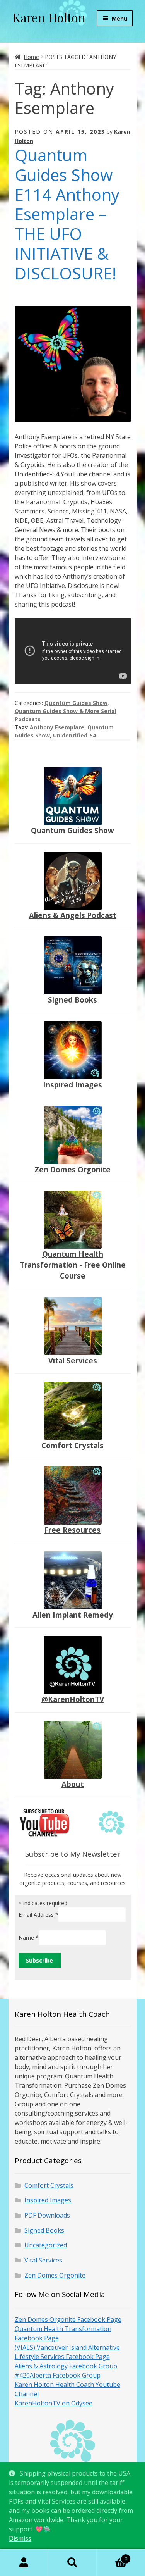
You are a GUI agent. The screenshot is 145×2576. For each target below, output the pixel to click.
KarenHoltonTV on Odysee (54, 2403)
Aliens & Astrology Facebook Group (66, 2366)
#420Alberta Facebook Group (58, 2375)
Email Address (38, 1914)
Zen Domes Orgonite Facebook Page (68, 2319)
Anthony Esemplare (57, 727)
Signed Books (72, 1000)
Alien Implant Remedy (73, 1615)
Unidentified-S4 (74, 735)
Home (31, 57)
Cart (112, 2556)
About (73, 1784)
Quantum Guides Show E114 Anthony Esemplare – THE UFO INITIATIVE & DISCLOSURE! (67, 214)
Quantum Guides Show (76, 703)
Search (72, 2563)
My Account (24, 2563)
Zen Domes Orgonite (72, 1169)
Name (29, 1938)
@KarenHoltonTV (73, 1699)
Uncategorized (46, 2245)
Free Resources (72, 1530)
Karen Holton (49, 17)
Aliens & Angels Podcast (73, 915)
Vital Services (73, 1360)
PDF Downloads (47, 2215)
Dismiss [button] (20, 2538)
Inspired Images (72, 1085)
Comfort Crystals (72, 1445)
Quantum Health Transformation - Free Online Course (73, 1265)
